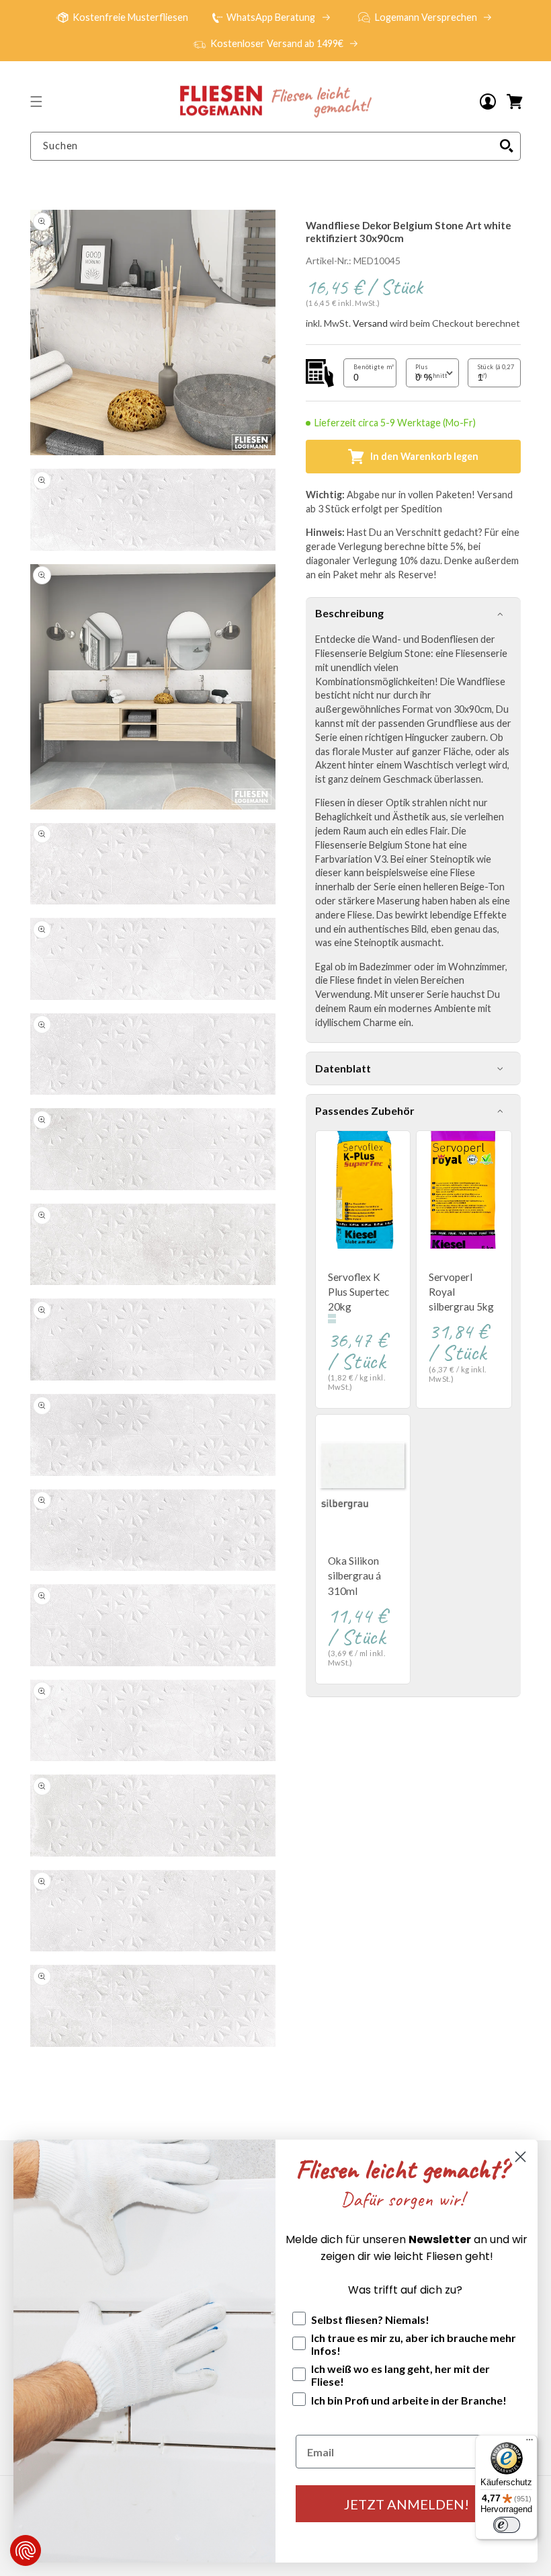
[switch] (507, 2525)
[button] (36, 102)
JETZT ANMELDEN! (407, 2504)
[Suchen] (507, 146)
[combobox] (275, 146)
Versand (370, 323)
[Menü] (529, 2443)
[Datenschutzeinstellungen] (26, 2550)
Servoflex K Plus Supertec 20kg (358, 1292)
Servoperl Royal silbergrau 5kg (461, 1292)
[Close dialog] (520, 2157)
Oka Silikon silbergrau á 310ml (354, 1575)
